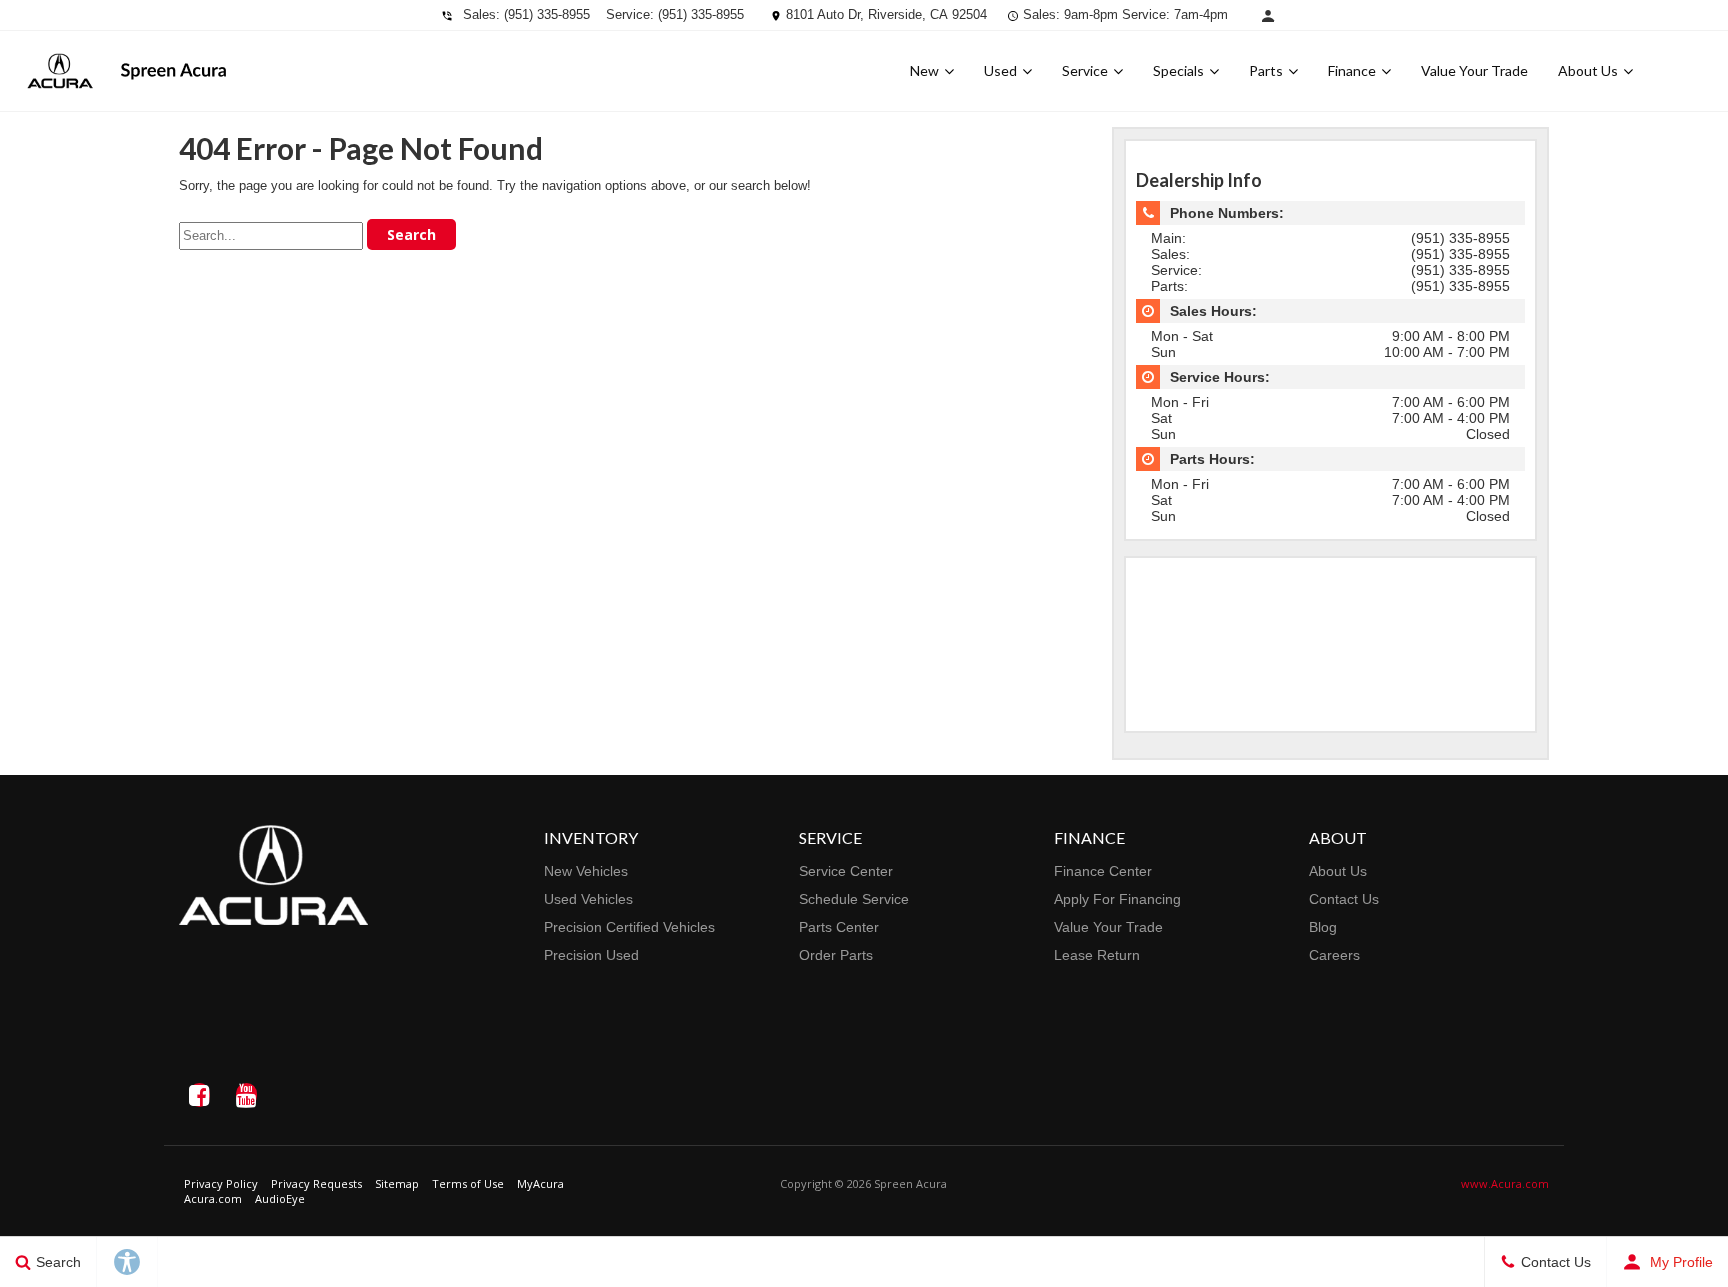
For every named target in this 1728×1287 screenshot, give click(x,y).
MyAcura (540, 1183)
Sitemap (397, 1183)
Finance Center (1103, 871)
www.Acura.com (1505, 1183)
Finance (1352, 70)
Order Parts (836, 955)
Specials (1178, 70)
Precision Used (591, 955)
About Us (1588, 70)
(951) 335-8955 (547, 14)
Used (1000, 70)
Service (1085, 70)
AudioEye (280, 1198)
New (924, 70)
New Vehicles (586, 871)
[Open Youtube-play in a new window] (246, 1095)
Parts (1266, 70)
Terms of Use (468, 1183)
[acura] (60, 71)
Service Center (846, 871)
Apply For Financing (1117, 899)
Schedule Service (854, 899)
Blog (1323, 927)
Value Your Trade (1474, 70)
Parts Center (839, 927)
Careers (1334, 955)
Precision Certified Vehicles (629, 927)
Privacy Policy (221, 1183)
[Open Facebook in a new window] (199, 1095)
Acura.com (213, 1198)
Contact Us (1344, 899)
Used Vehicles (588, 899)
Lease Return (1097, 955)
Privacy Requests (316, 1183)
